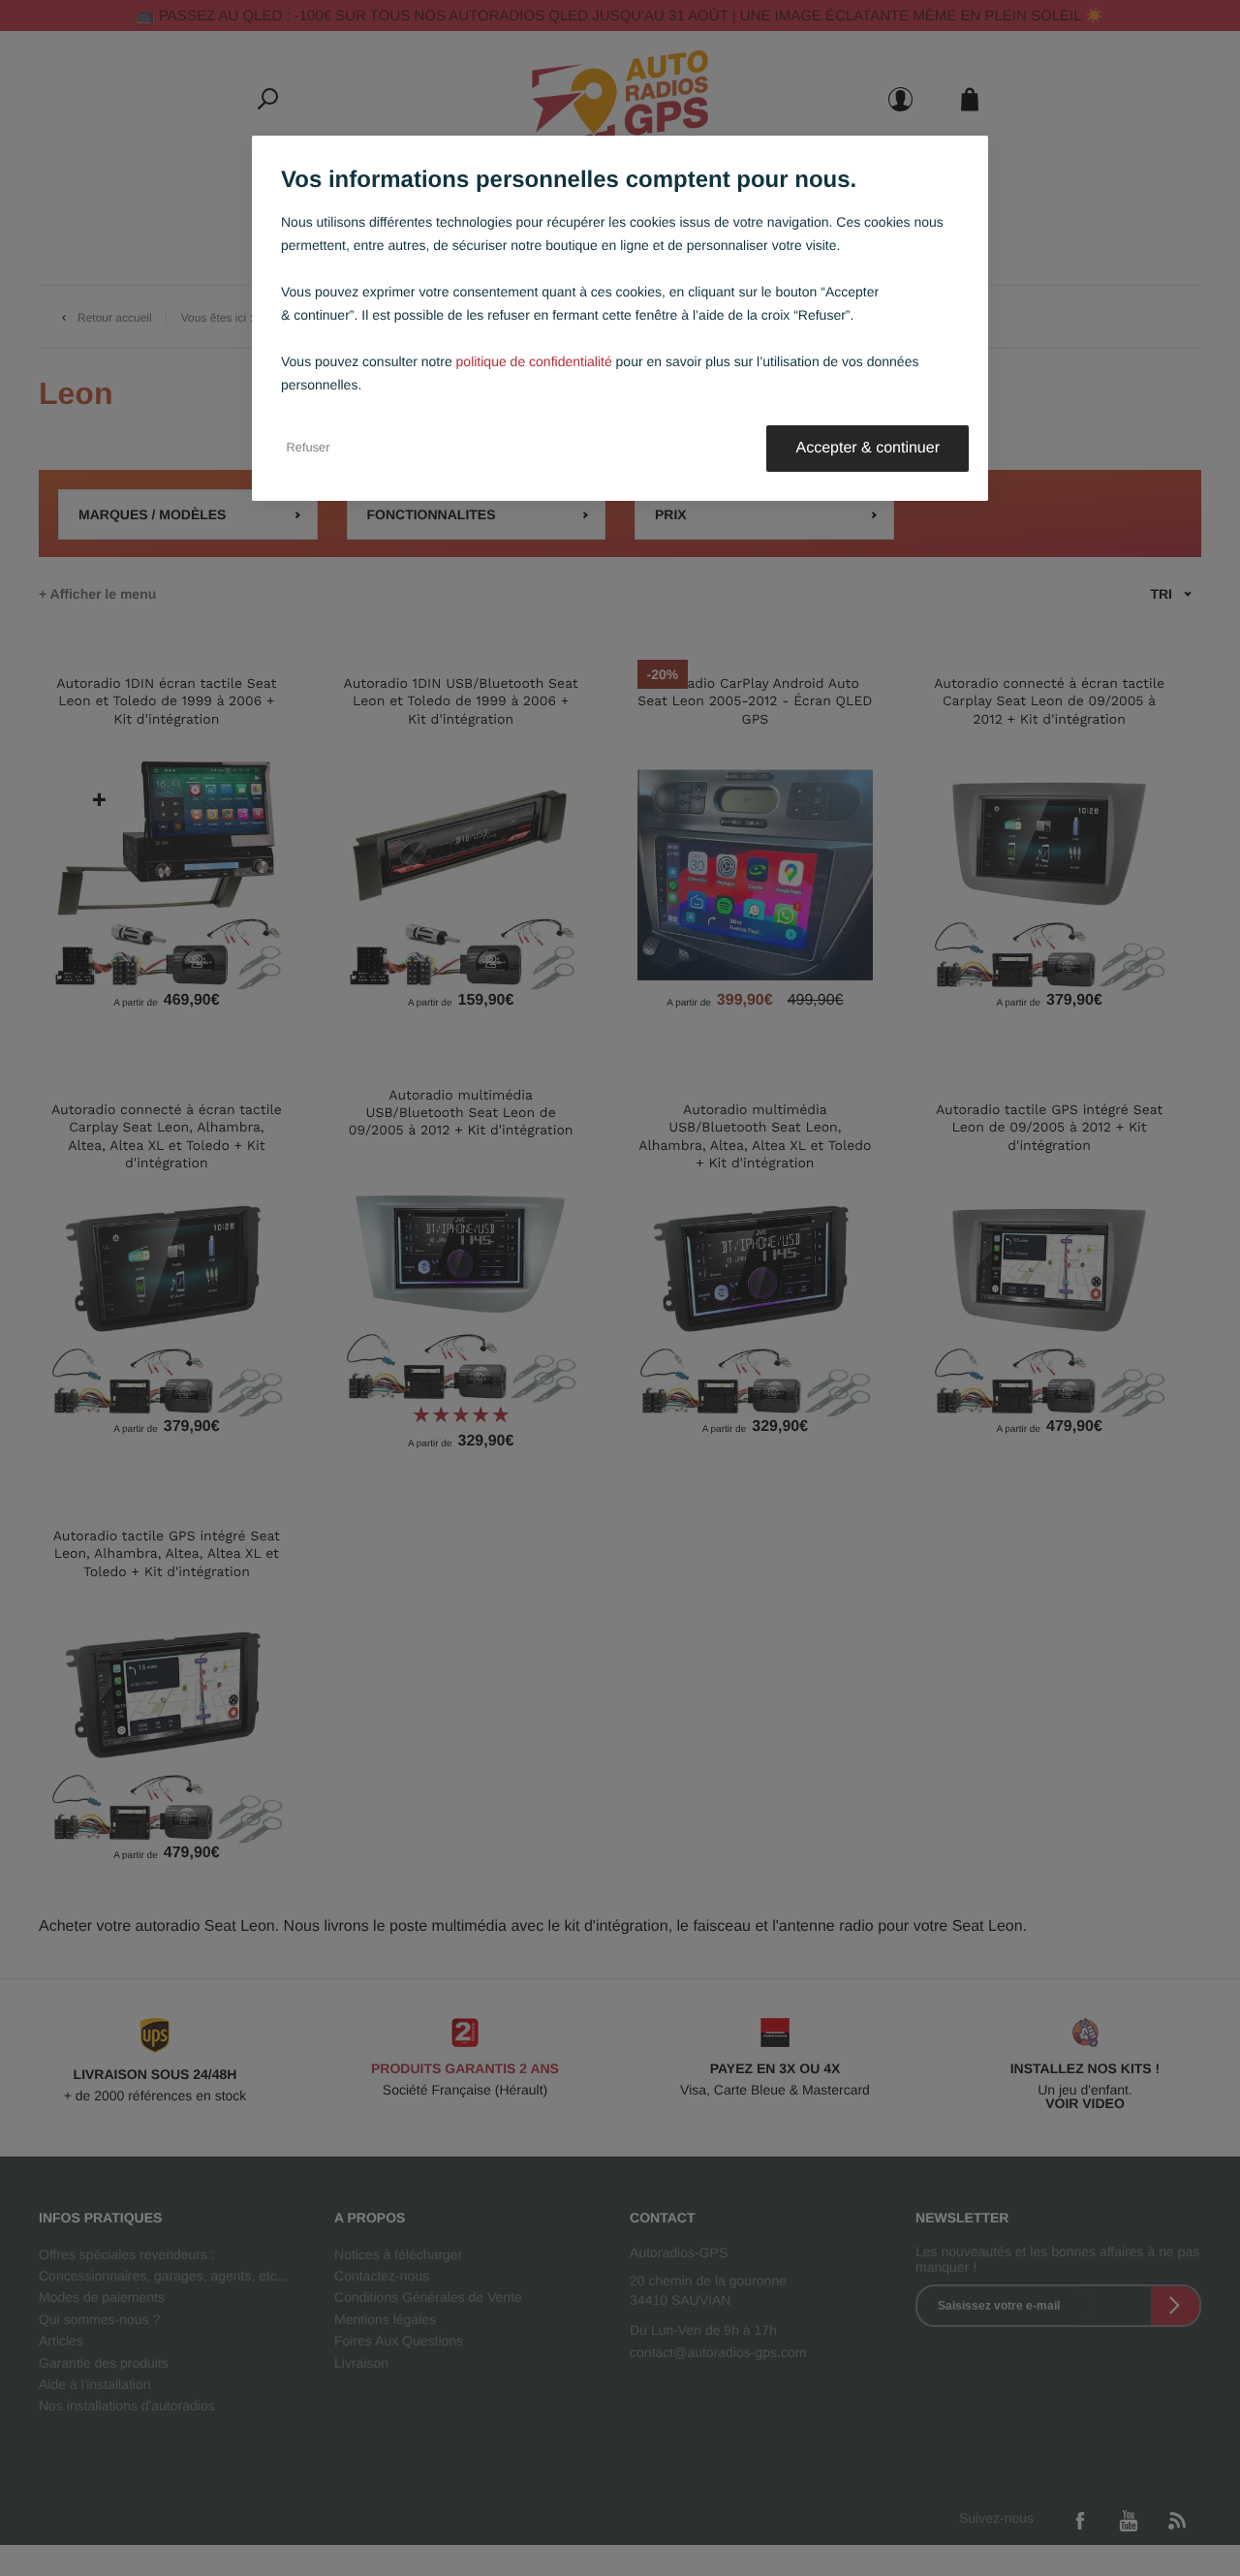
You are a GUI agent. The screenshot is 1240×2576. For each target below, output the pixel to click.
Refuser (309, 449)
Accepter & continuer (868, 448)
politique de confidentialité (534, 361)
